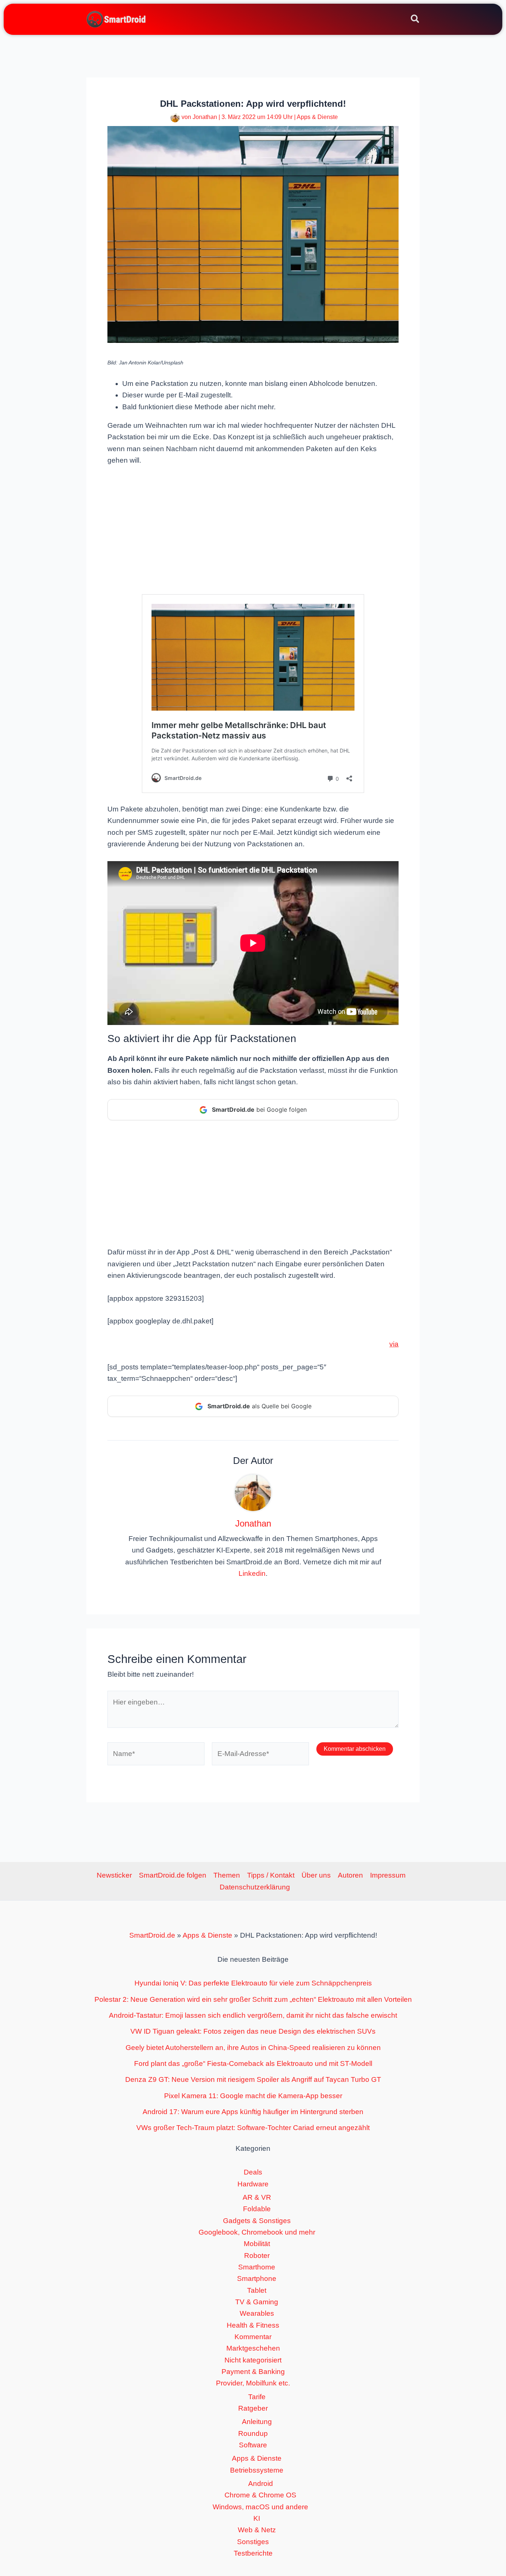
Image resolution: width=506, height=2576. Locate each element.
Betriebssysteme (257, 2470)
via (394, 1344)
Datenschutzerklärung (255, 1887)
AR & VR (257, 2197)
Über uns (316, 1875)
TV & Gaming (257, 2302)
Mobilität (257, 2244)
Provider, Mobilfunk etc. (253, 2383)
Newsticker (114, 1875)
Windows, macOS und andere (260, 2507)
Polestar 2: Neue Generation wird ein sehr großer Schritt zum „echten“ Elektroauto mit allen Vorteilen (253, 1999)
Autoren (350, 1875)
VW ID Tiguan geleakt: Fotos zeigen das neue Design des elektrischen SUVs (253, 2031)
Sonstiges (253, 2542)
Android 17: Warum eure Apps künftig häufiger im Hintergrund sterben (253, 2112)
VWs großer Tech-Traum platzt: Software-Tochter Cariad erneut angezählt (253, 2128)
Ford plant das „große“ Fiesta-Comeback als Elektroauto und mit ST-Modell (253, 2064)
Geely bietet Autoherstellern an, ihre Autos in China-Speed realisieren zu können (253, 2048)
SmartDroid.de (152, 1935)
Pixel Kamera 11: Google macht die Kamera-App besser (253, 2096)
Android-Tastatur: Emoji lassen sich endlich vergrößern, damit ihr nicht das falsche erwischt (253, 2015)
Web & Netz (257, 2530)
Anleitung (257, 2422)
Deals (253, 2172)
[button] (415, 20)
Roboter (257, 2256)
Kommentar (253, 2337)
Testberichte (253, 2553)
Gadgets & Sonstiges (257, 2221)
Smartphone (257, 2279)
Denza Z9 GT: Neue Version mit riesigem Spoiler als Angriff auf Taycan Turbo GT (253, 2079)
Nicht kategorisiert (253, 2360)
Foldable (257, 2209)
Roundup (253, 2433)
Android (261, 2484)
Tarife (257, 2397)
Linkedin (252, 1573)
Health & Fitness (253, 2325)
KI (257, 2518)
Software (253, 2445)
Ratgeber (253, 2408)
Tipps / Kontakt (271, 1875)
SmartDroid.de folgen (173, 1875)
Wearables (257, 2313)
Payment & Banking (253, 2372)
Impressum (388, 1875)
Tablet (257, 2290)
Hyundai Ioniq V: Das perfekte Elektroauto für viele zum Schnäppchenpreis (253, 1983)
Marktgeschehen (253, 2348)
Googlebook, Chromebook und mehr (257, 2232)
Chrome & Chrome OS (260, 2495)
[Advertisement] (253, 529)
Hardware (253, 2184)
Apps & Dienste (317, 117)
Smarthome (257, 2267)
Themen (227, 1875)
